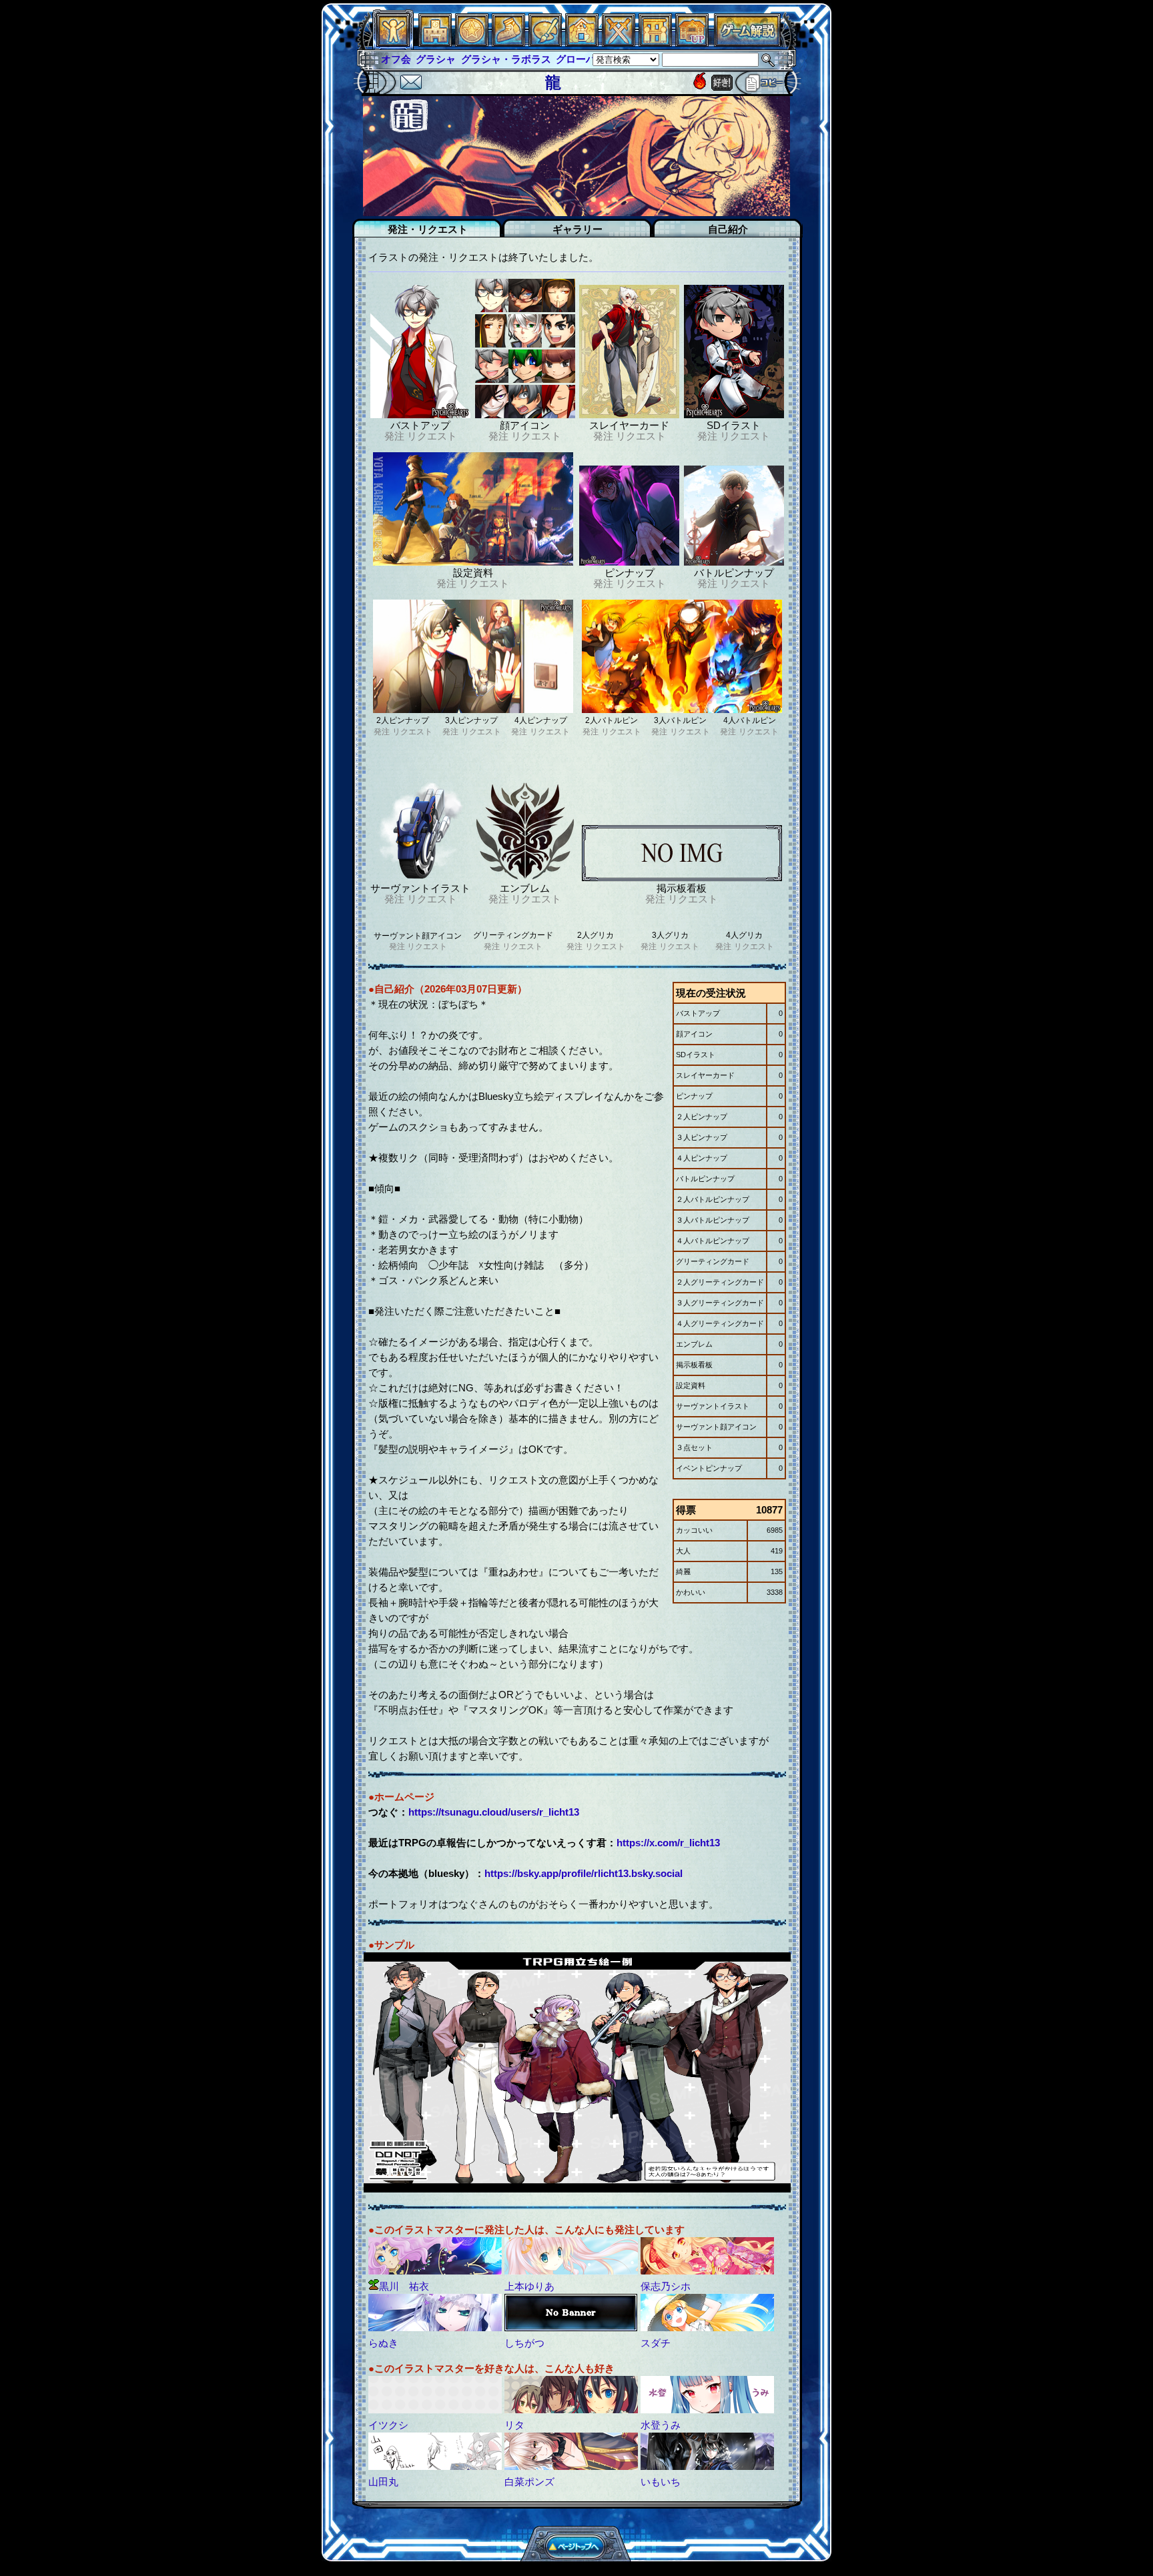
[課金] (472, 43)
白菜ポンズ (529, 2482)
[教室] (508, 43)
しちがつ (524, 2343)
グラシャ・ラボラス (471, 59)
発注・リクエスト (428, 229)
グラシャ (401, 59)
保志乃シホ (666, 2286)
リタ (514, 2425)
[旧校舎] (692, 43)
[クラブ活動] (655, 43)
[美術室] (545, 43)
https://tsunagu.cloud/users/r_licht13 (494, 1812)
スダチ (656, 2343)
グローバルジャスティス (576, 59)
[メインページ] (435, 43)
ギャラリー (578, 229)
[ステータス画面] (393, 43)
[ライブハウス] (619, 43)
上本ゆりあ (529, 2286)
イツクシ (388, 2425)
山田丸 (383, 2482)
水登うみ (661, 2425)
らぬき (383, 2343)
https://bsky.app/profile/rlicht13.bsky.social (584, 1873)
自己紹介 (728, 229)
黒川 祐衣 (404, 2286)
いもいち (661, 2482)
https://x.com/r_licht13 (668, 1843)
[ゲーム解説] (747, 43)
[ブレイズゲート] (582, 43)
